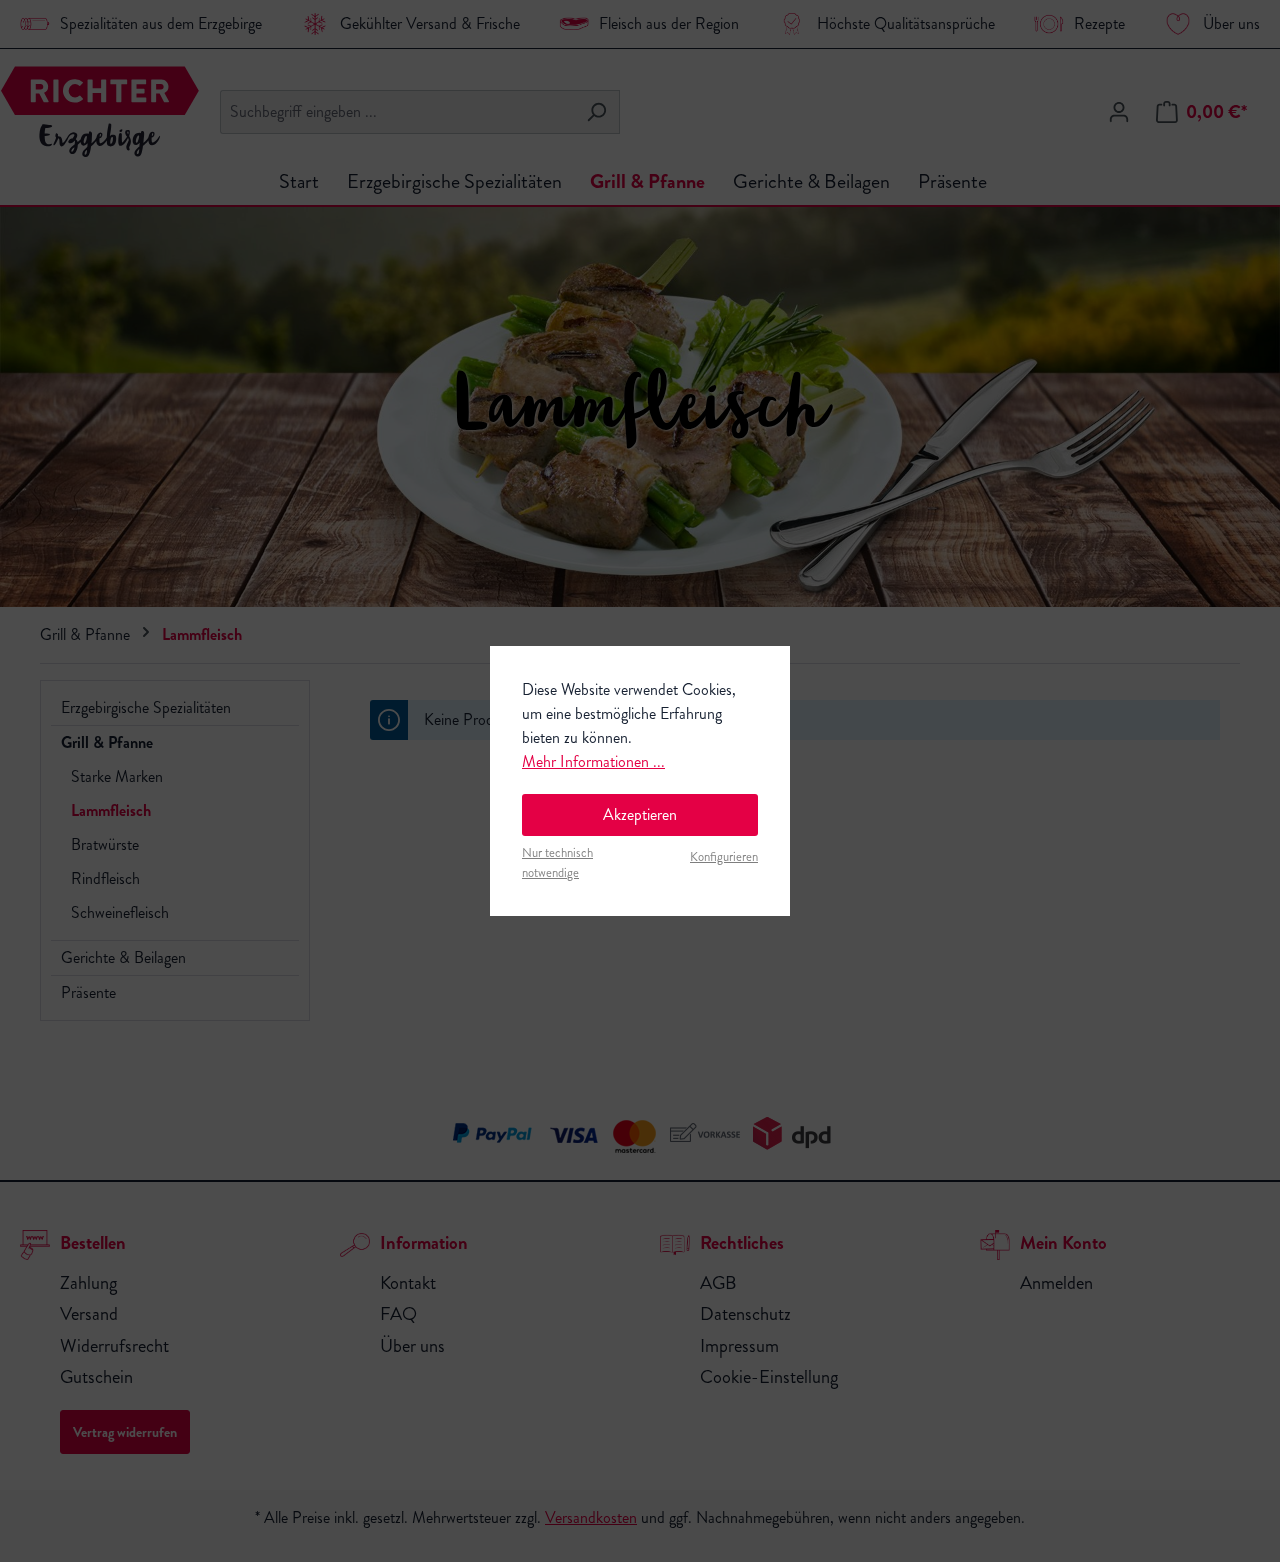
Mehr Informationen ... (593, 761)
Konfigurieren (724, 857)
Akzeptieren (640, 814)
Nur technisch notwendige (557, 862)
